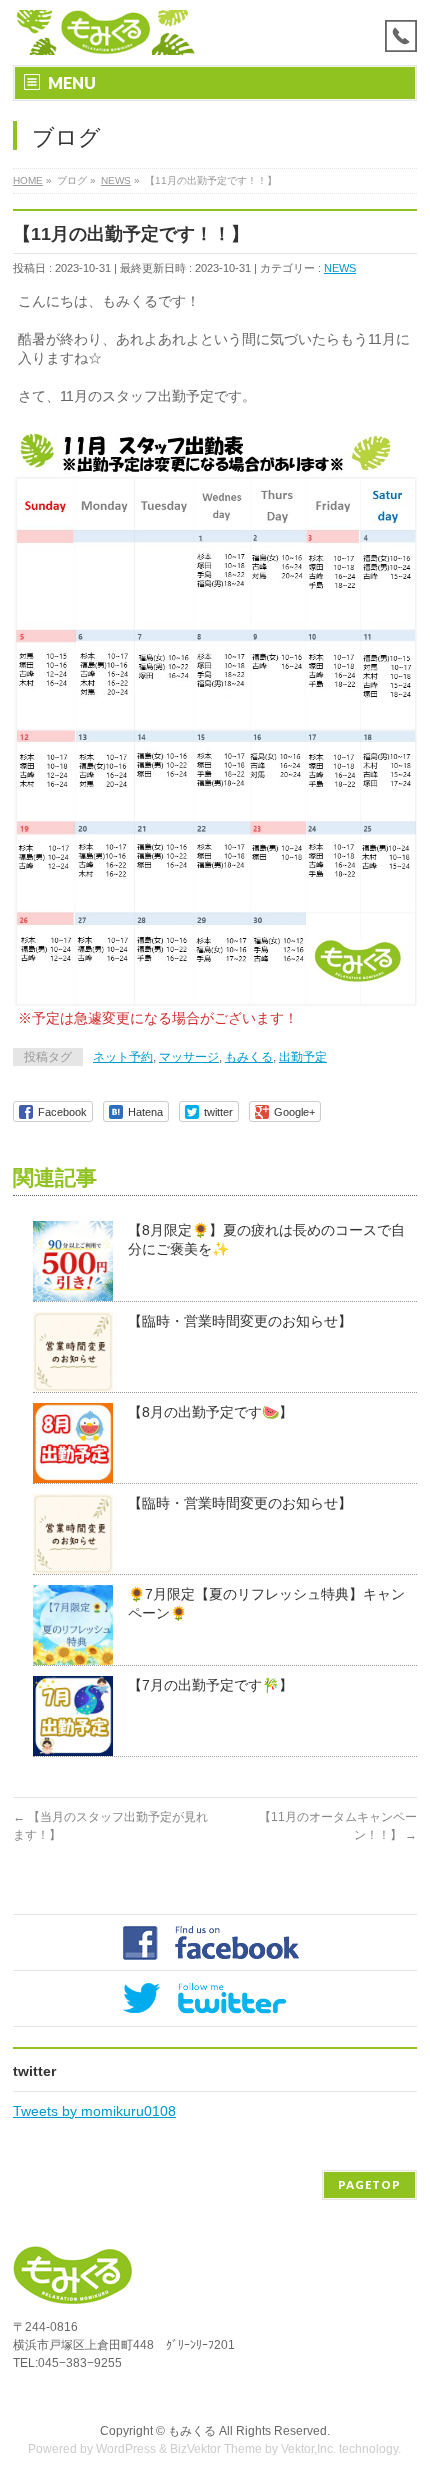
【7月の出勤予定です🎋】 (210, 1685)
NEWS (340, 268)
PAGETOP (369, 2184)
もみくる (249, 1057)
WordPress (126, 2449)
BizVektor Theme (216, 2449)
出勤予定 (303, 1057)
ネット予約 (123, 1057)
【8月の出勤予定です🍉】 (210, 1412)
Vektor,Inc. (308, 2449)
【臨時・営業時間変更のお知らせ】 (240, 1321)
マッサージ (189, 1057)
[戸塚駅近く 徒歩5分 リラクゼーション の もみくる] (107, 32)
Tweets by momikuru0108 (94, 2111)
